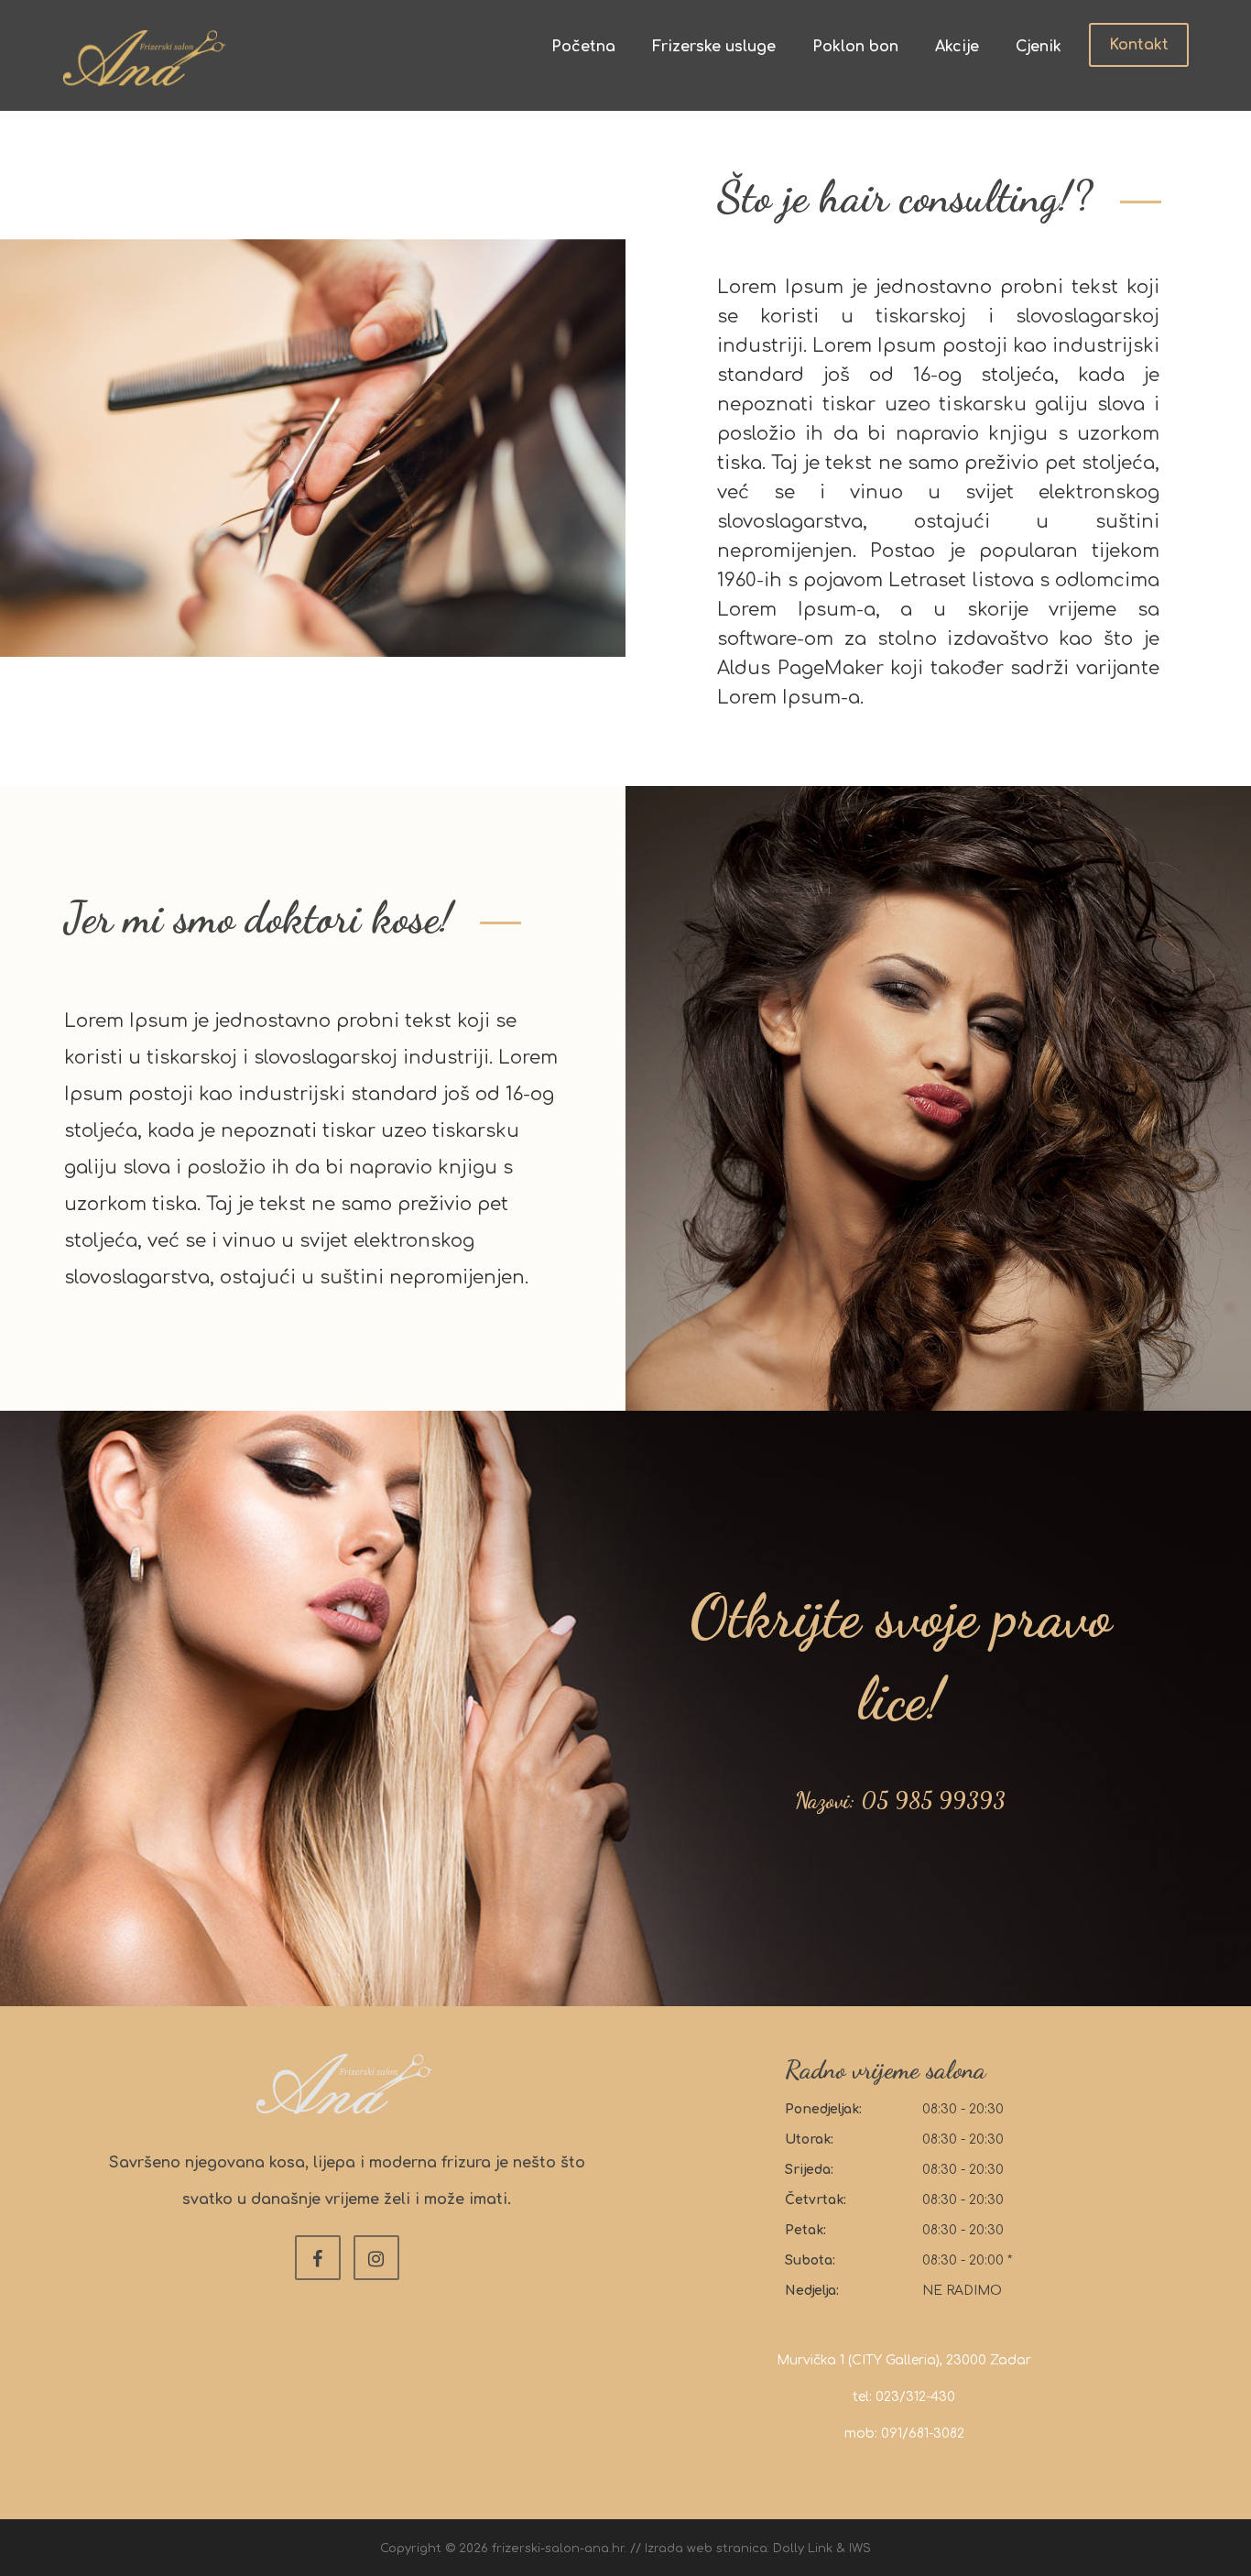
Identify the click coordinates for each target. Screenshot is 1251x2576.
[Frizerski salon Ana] (145, 58)
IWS (860, 2549)
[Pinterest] (376, 2258)
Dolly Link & (811, 2549)
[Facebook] (318, 2258)
